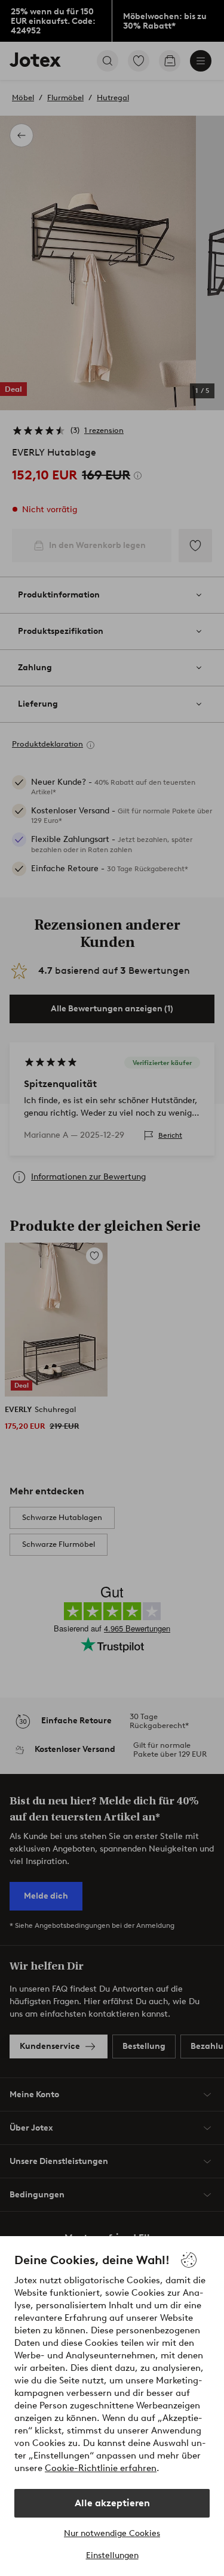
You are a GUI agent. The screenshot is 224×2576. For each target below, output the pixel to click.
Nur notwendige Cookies (112, 2533)
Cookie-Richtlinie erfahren (101, 2468)
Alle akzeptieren (112, 2503)
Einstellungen (112, 2555)
